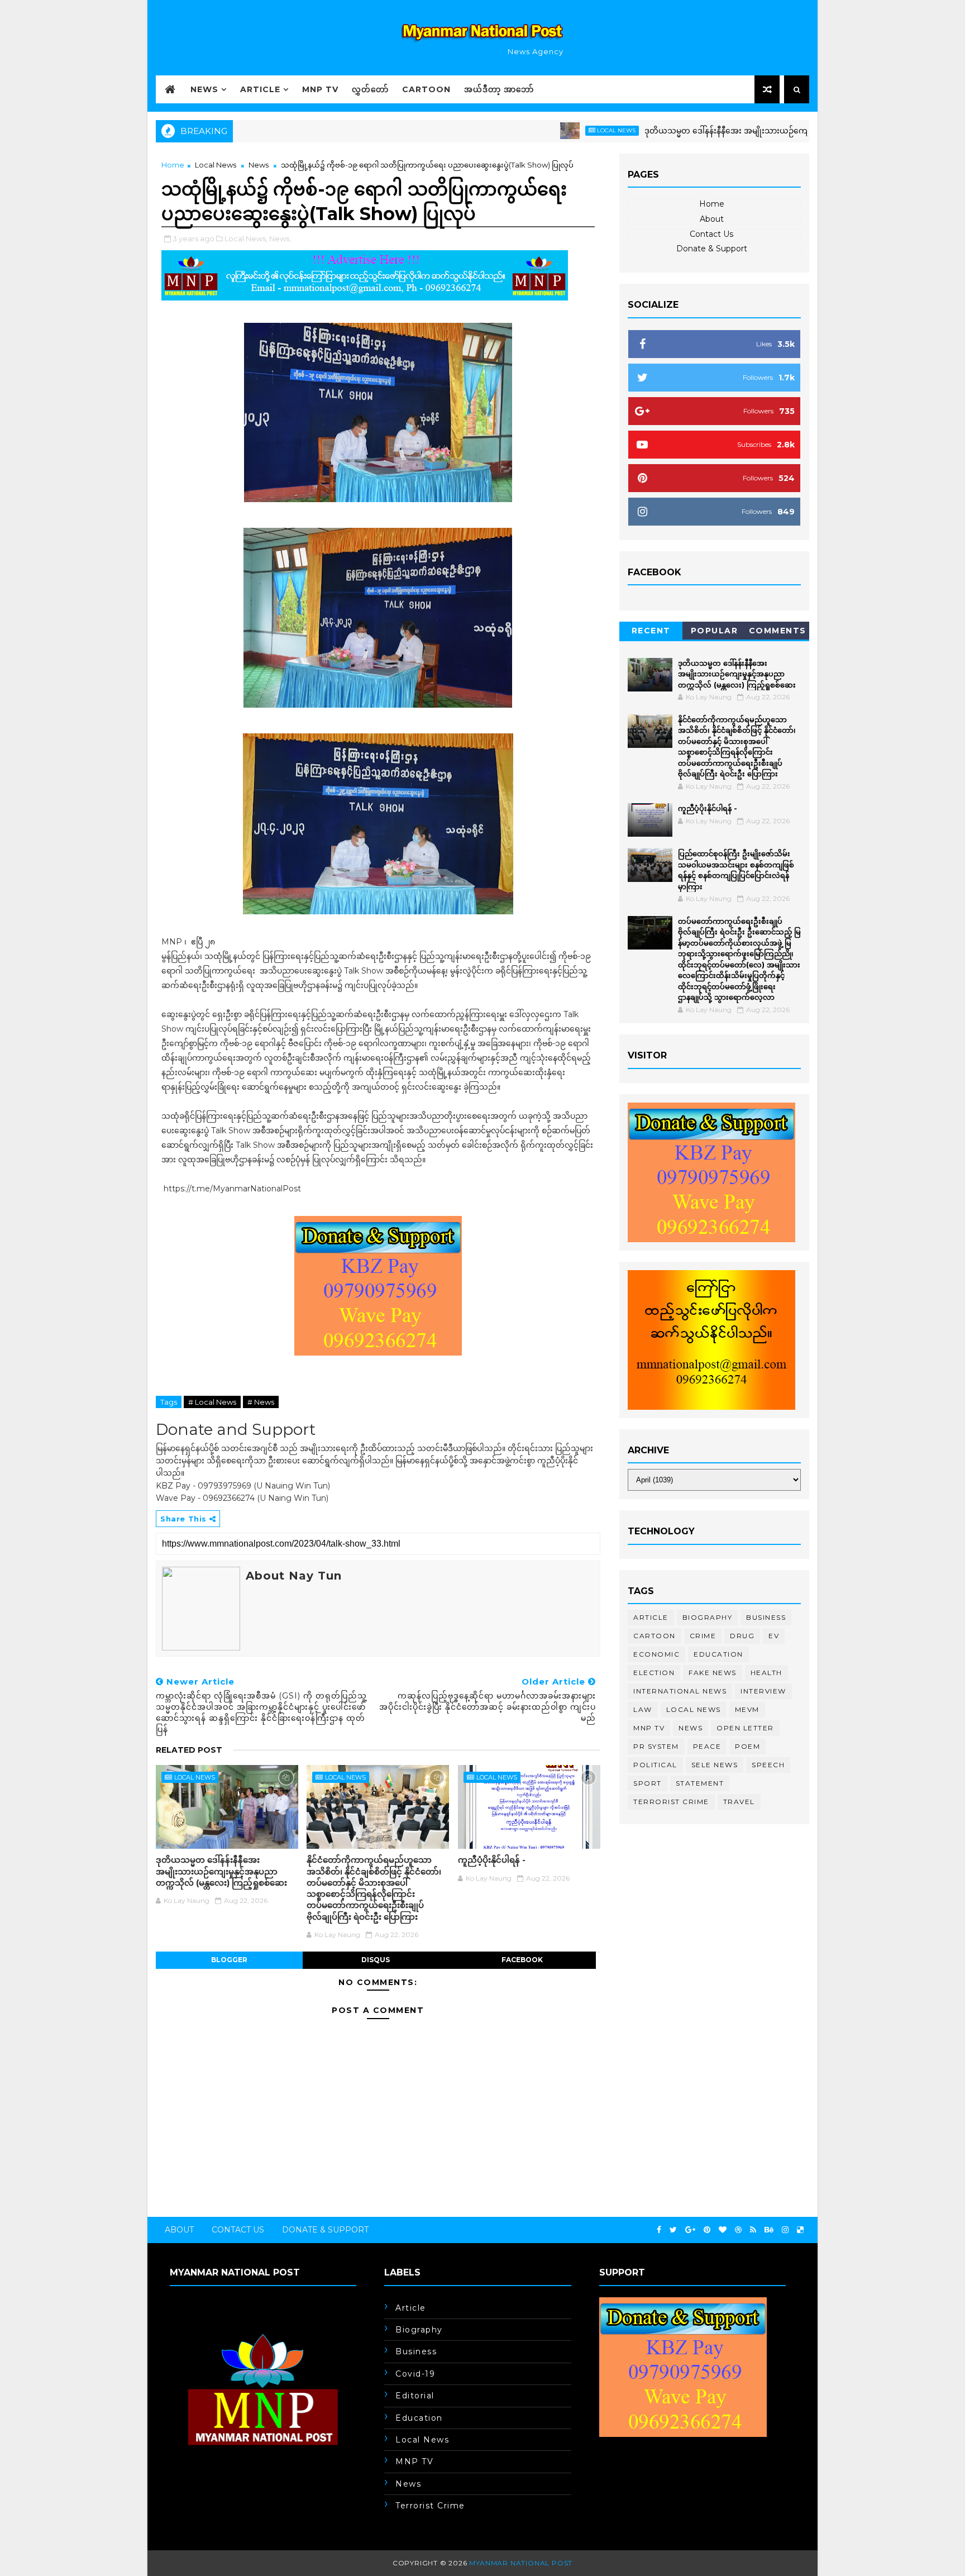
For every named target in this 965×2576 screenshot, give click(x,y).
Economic (656, 1654)
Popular (715, 631)
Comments (778, 631)
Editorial (415, 2396)
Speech (768, 1765)
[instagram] (785, 2230)
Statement (700, 1783)
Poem (747, 1746)
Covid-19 (415, 2374)
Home (173, 165)
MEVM (747, 1709)
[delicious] (800, 2230)
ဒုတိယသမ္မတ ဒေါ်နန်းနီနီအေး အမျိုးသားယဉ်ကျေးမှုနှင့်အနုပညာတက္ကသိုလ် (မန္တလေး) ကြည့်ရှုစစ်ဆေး (751, 131)
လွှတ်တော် (370, 89)
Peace (707, 1746)
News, (280, 238)
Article (260, 89)
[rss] (753, 2230)
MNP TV (320, 89)
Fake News (713, 1673)
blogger (229, 1960)
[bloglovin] (723, 2230)
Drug (742, 1636)
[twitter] (673, 2230)
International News (680, 1691)
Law (643, 1709)
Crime (703, 1636)
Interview (763, 1691)
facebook (522, 1960)
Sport (648, 1783)
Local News (554, 130)
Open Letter (745, 1728)
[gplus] (690, 2230)
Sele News (715, 1765)
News (204, 89)
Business (766, 1617)
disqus (376, 1960)
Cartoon (426, 89)
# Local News (212, 1402)
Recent (651, 631)
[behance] (769, 2230)
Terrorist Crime (671, 1802)
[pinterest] (707, 2230)
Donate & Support (712, 249)
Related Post (189, 1750)
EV (774, 1636)
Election (654, 1673)
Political (655, 1765)
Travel (739, 1802)
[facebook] (659, 2230)
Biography (708, 1617)
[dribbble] (738, 2230)
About (712, 219)
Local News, (246, 238)
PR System (656, 1746)
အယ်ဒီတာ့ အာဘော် (499, 89)
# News (261, 1402)
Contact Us (711, 234)
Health (766, 1673)
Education (718, 1654)
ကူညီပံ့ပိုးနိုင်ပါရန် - (492, 1860)
